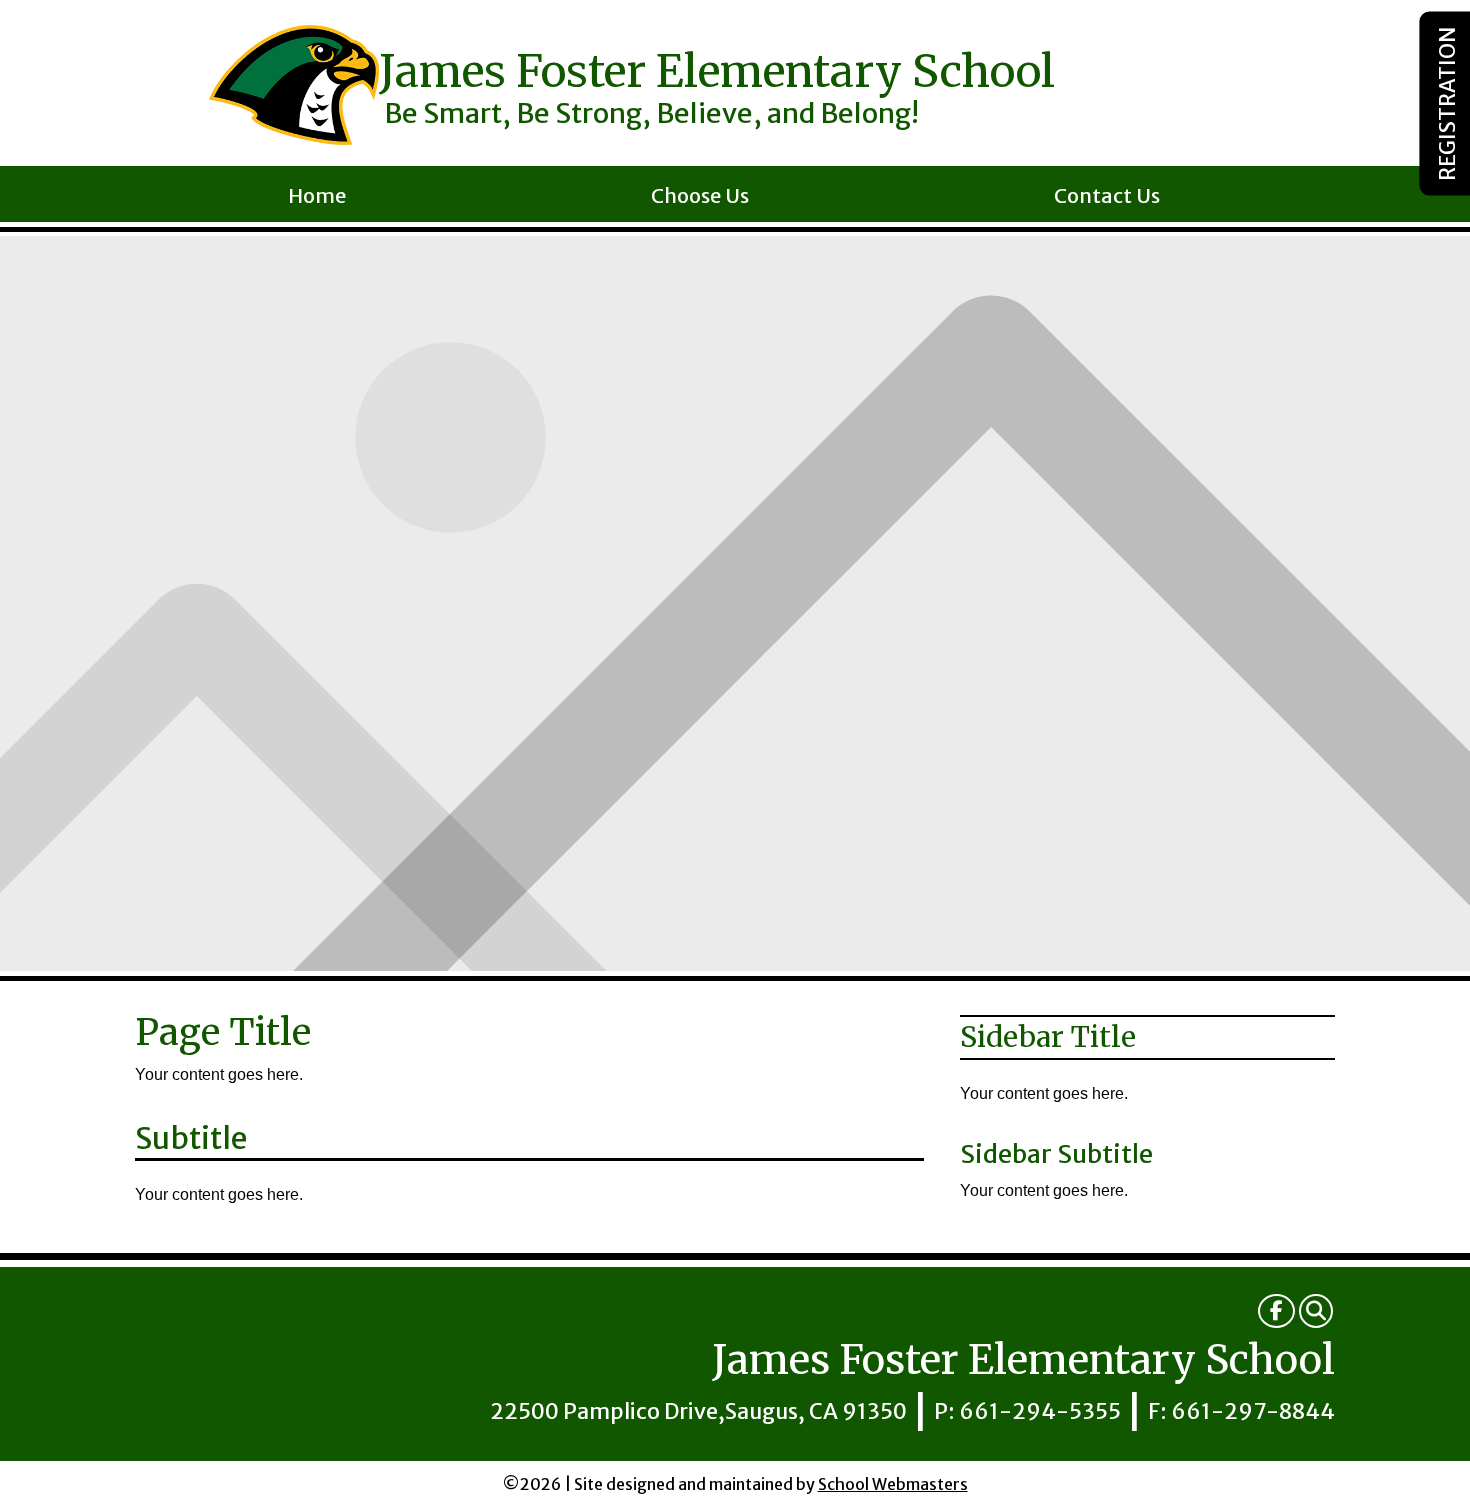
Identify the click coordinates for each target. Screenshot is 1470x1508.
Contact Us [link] (1107, 198)
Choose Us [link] (700, 198)
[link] (1276, 1311)
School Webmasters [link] (893, 1484)
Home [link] (317, 198)
